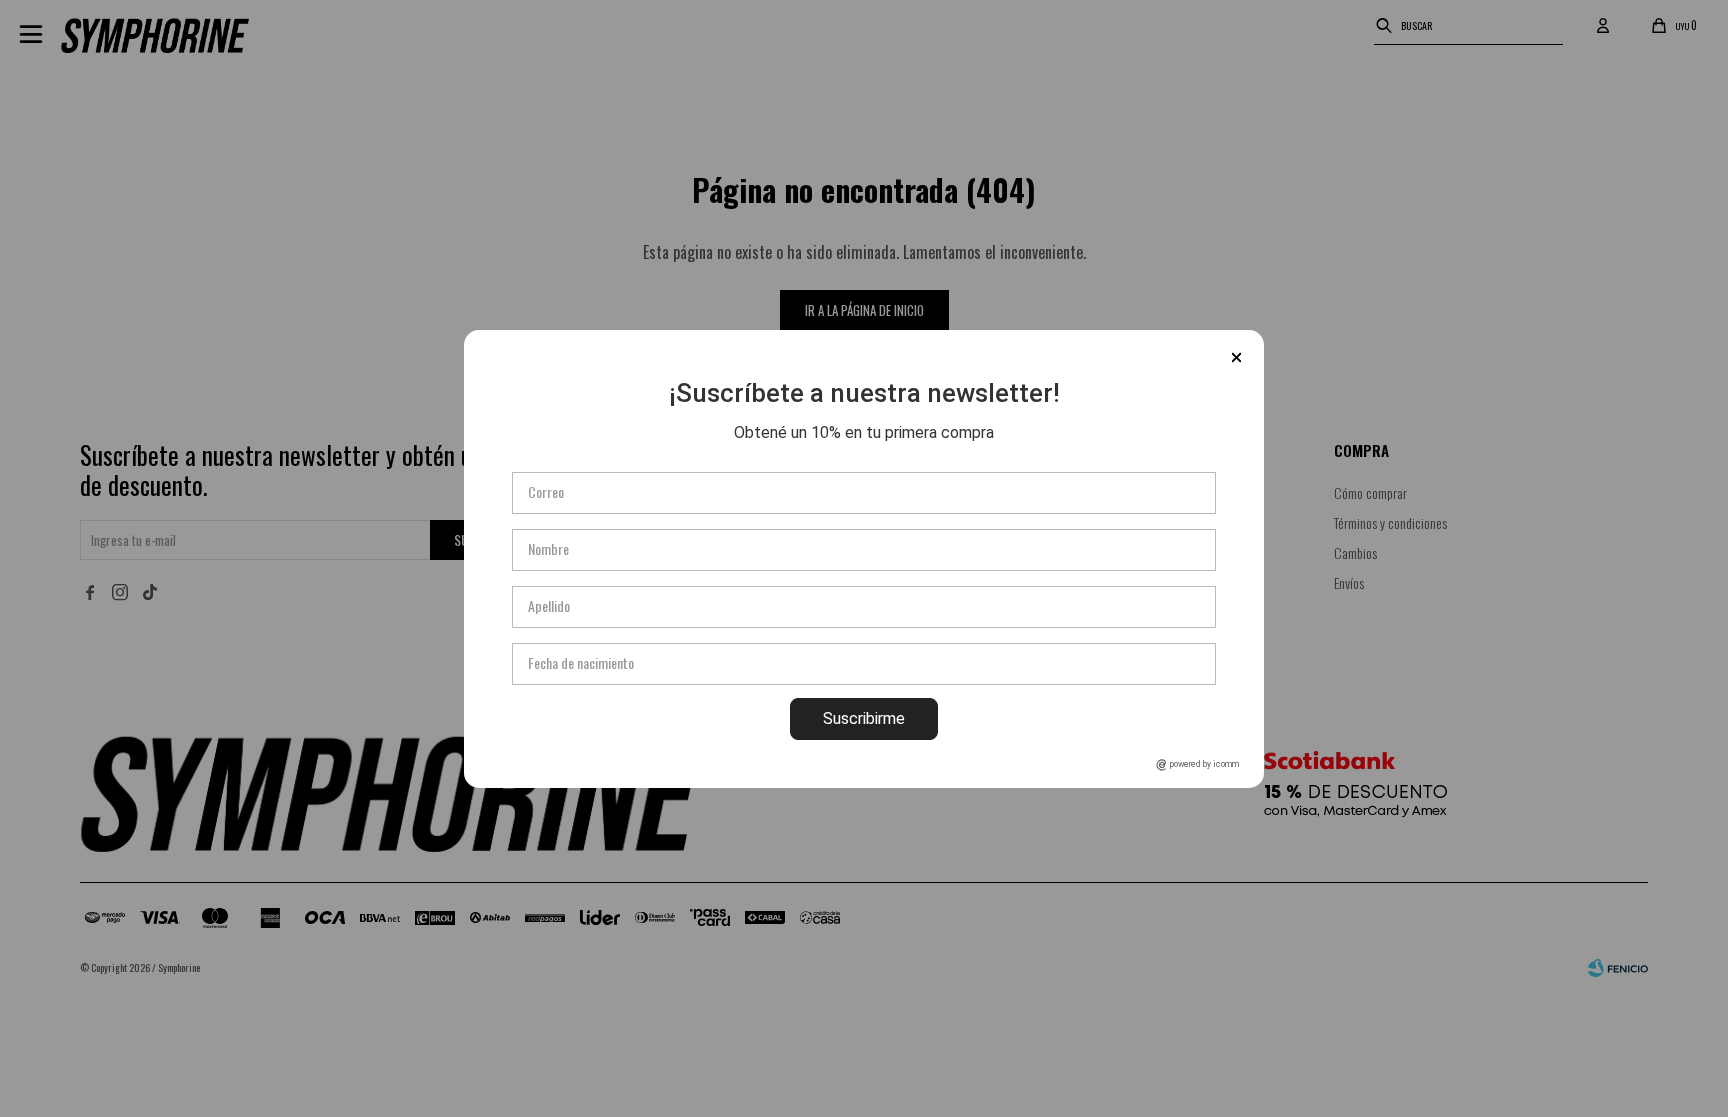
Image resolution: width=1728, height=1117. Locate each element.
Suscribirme (864, 718)
